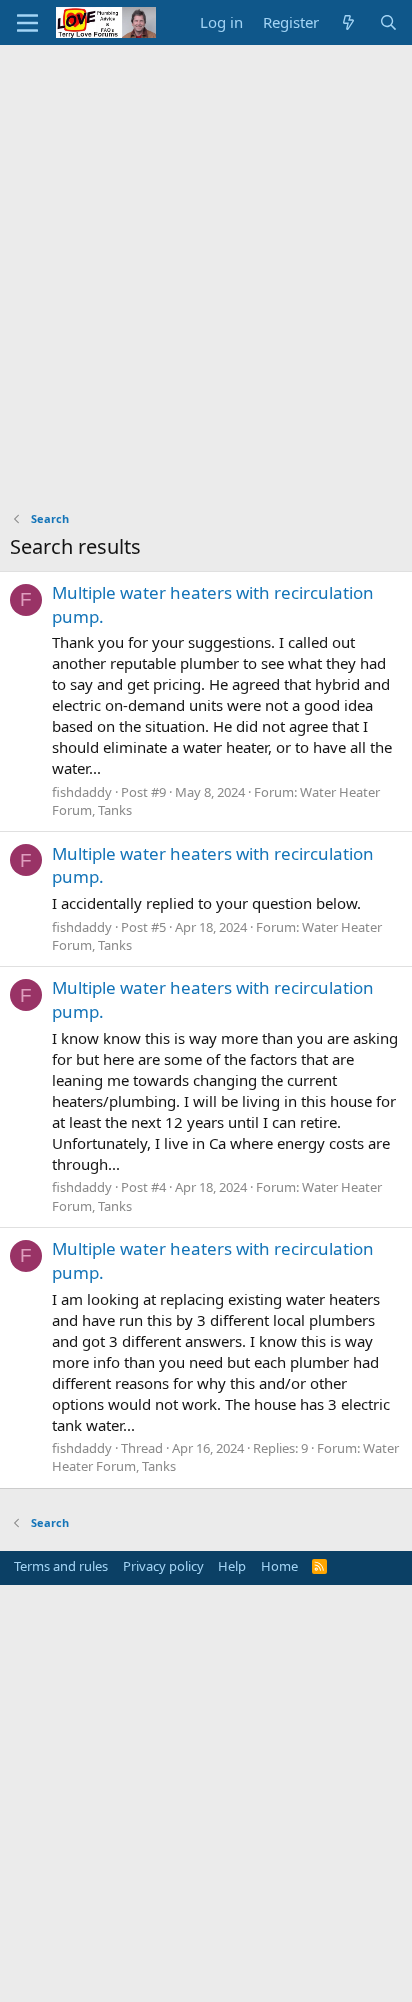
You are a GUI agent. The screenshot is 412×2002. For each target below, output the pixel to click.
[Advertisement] (206, 261)
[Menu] (27, 23)
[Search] (388, 22)
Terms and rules (61, 1566)
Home (279, 1566)
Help (232, 1566)
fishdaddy (82, 792)
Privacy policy (163, 1566)
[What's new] (348, 22)
